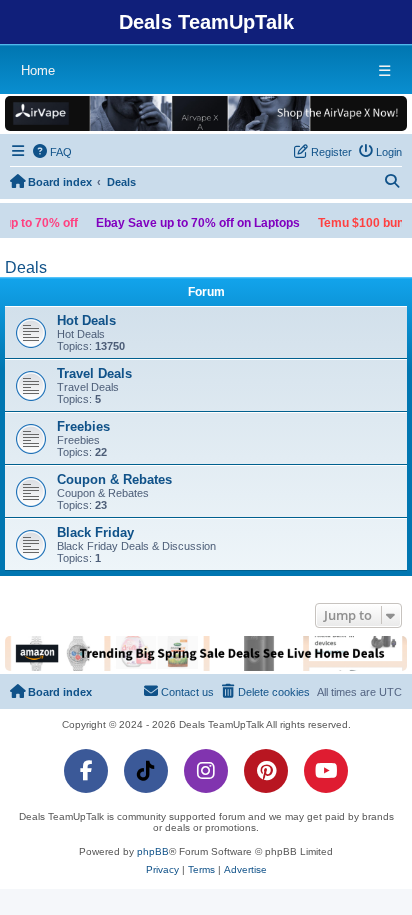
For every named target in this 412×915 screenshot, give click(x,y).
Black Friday (95, 532)
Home (38, 70)
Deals (26, 267)
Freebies (83, 426)
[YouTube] (326, 771)
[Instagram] (206, 771)
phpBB (153, 851)
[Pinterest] (266, 771)
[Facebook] (86, 771)
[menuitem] (53, 152)
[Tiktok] (146, 771)
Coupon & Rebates (114, 479)
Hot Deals (86, 320)
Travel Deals (94, 373)
